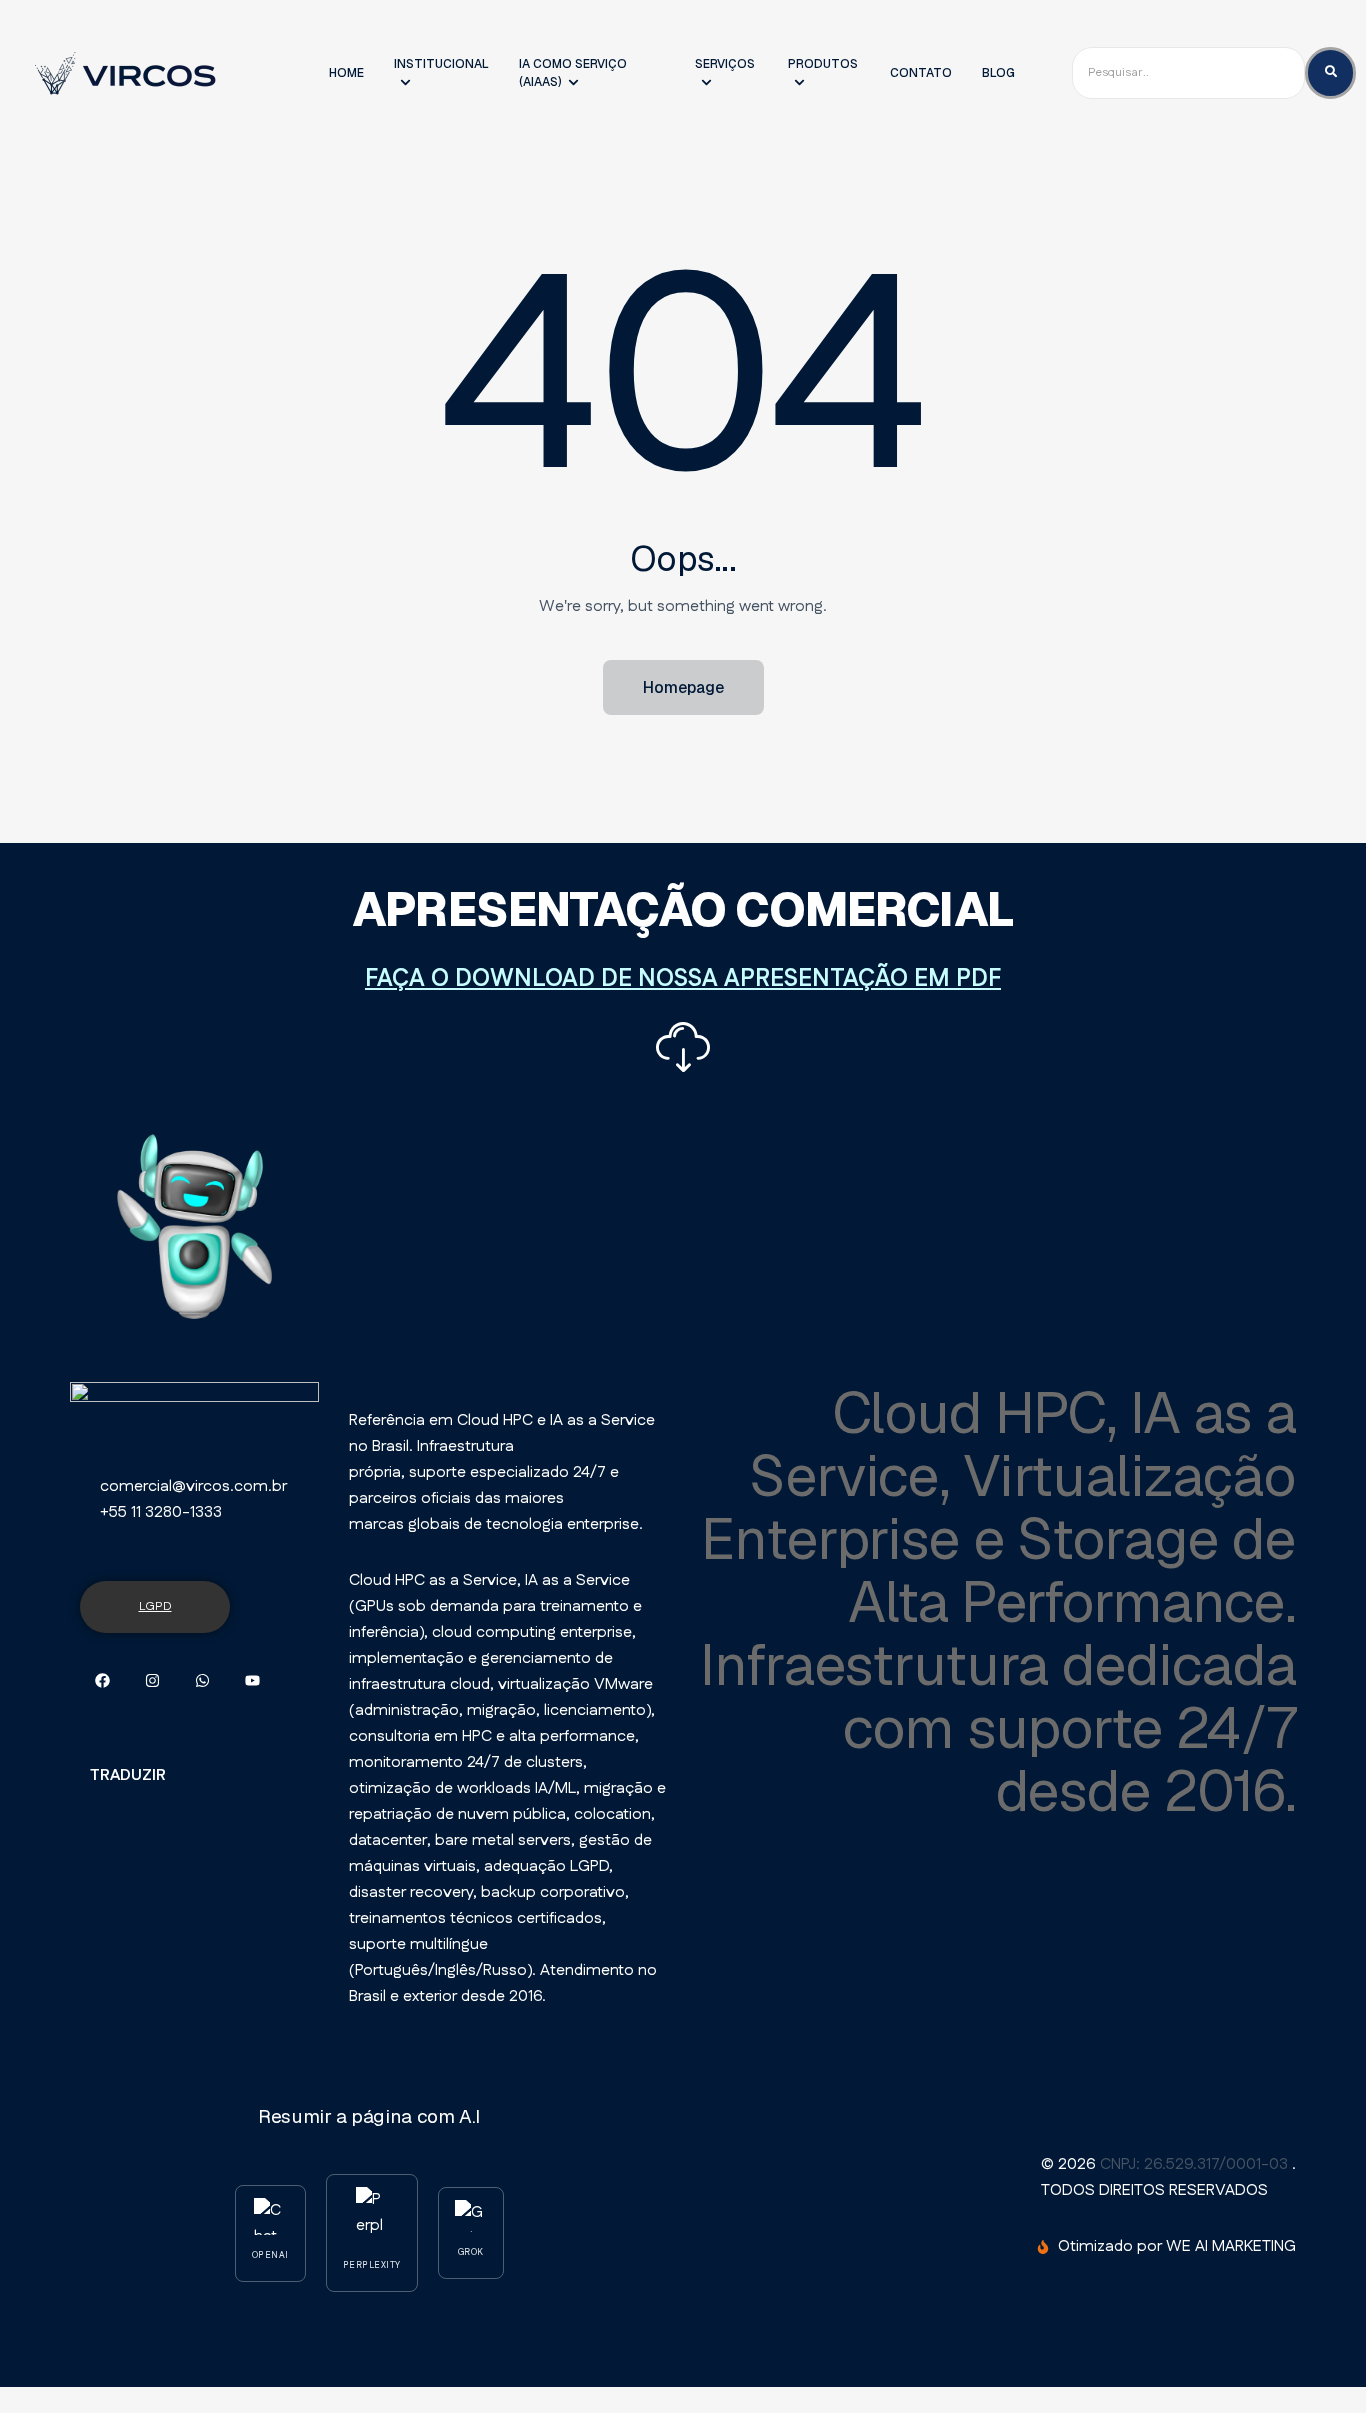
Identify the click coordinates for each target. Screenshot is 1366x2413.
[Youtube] (252, 1680)
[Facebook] (102, 1680)
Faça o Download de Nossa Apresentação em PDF (683, 979)
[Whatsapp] (202, 1680)
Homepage (683, 687)
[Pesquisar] (1330, 72)
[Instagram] (152, 1680)
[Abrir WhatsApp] (1308, 2362)
